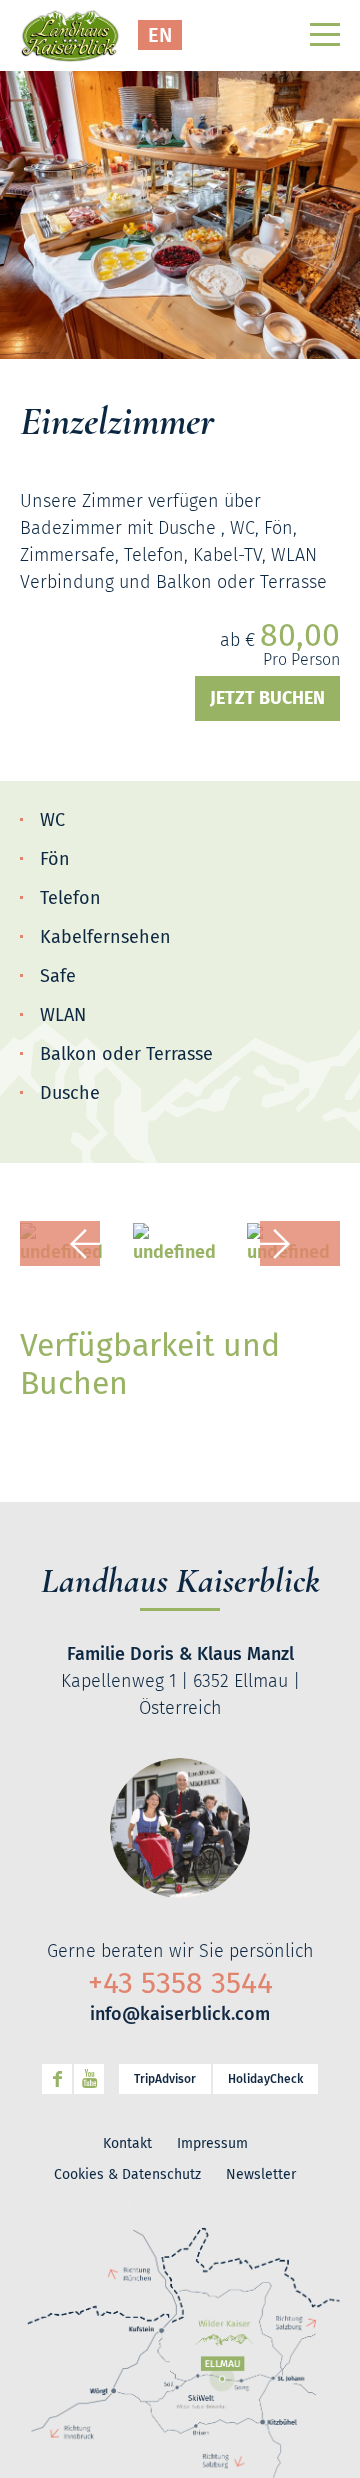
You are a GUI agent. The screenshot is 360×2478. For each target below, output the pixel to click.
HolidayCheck (265, 2079)
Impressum (212, 2143)
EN (160, 35)
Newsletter (261, 2174)
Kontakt (127, 2143)
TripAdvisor (165, 2079)
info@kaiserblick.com (180, 2014)
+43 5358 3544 (180, 1983)
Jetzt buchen (267, 698)
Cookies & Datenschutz (127, 2174)
